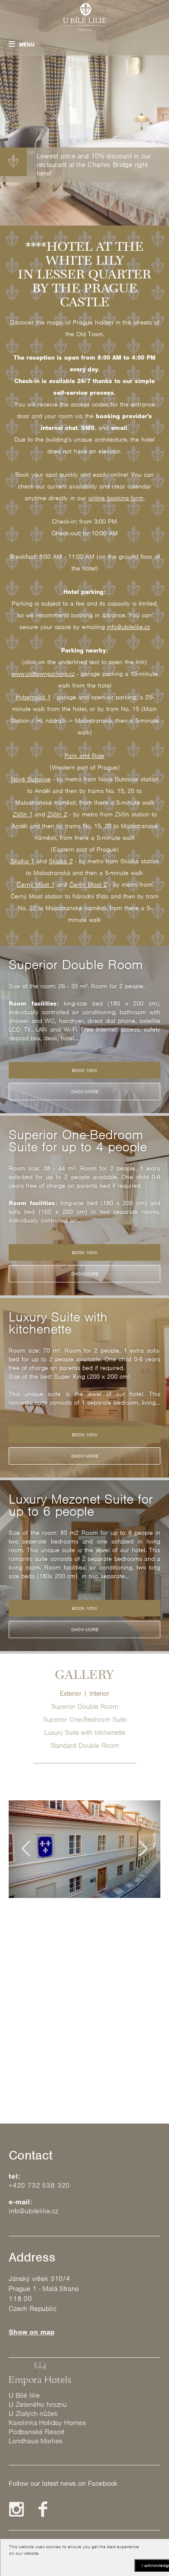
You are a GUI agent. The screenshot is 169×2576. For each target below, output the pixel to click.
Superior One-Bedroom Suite (85, 1720)
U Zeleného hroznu (38, 2404)
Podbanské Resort (36, 2432)
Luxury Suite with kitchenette (85, 1733)
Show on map (32, 2332)
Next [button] (143, 1848)
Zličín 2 (57, 814)
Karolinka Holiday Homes (47, 2423)
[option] (84, 1029)
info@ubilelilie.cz (128, 627)
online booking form (116, 498)
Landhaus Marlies (36, 2441)
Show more (85, 1091)
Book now (84, 1070)
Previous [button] (26, 1848)
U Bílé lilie (24, 2395)
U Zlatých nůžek (33, 2414)
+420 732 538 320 (39, 2185)
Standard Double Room (85, 1746)
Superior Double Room (85, 1707)
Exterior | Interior (84, 1694)
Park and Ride (84, 756)
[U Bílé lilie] (84, 17)
